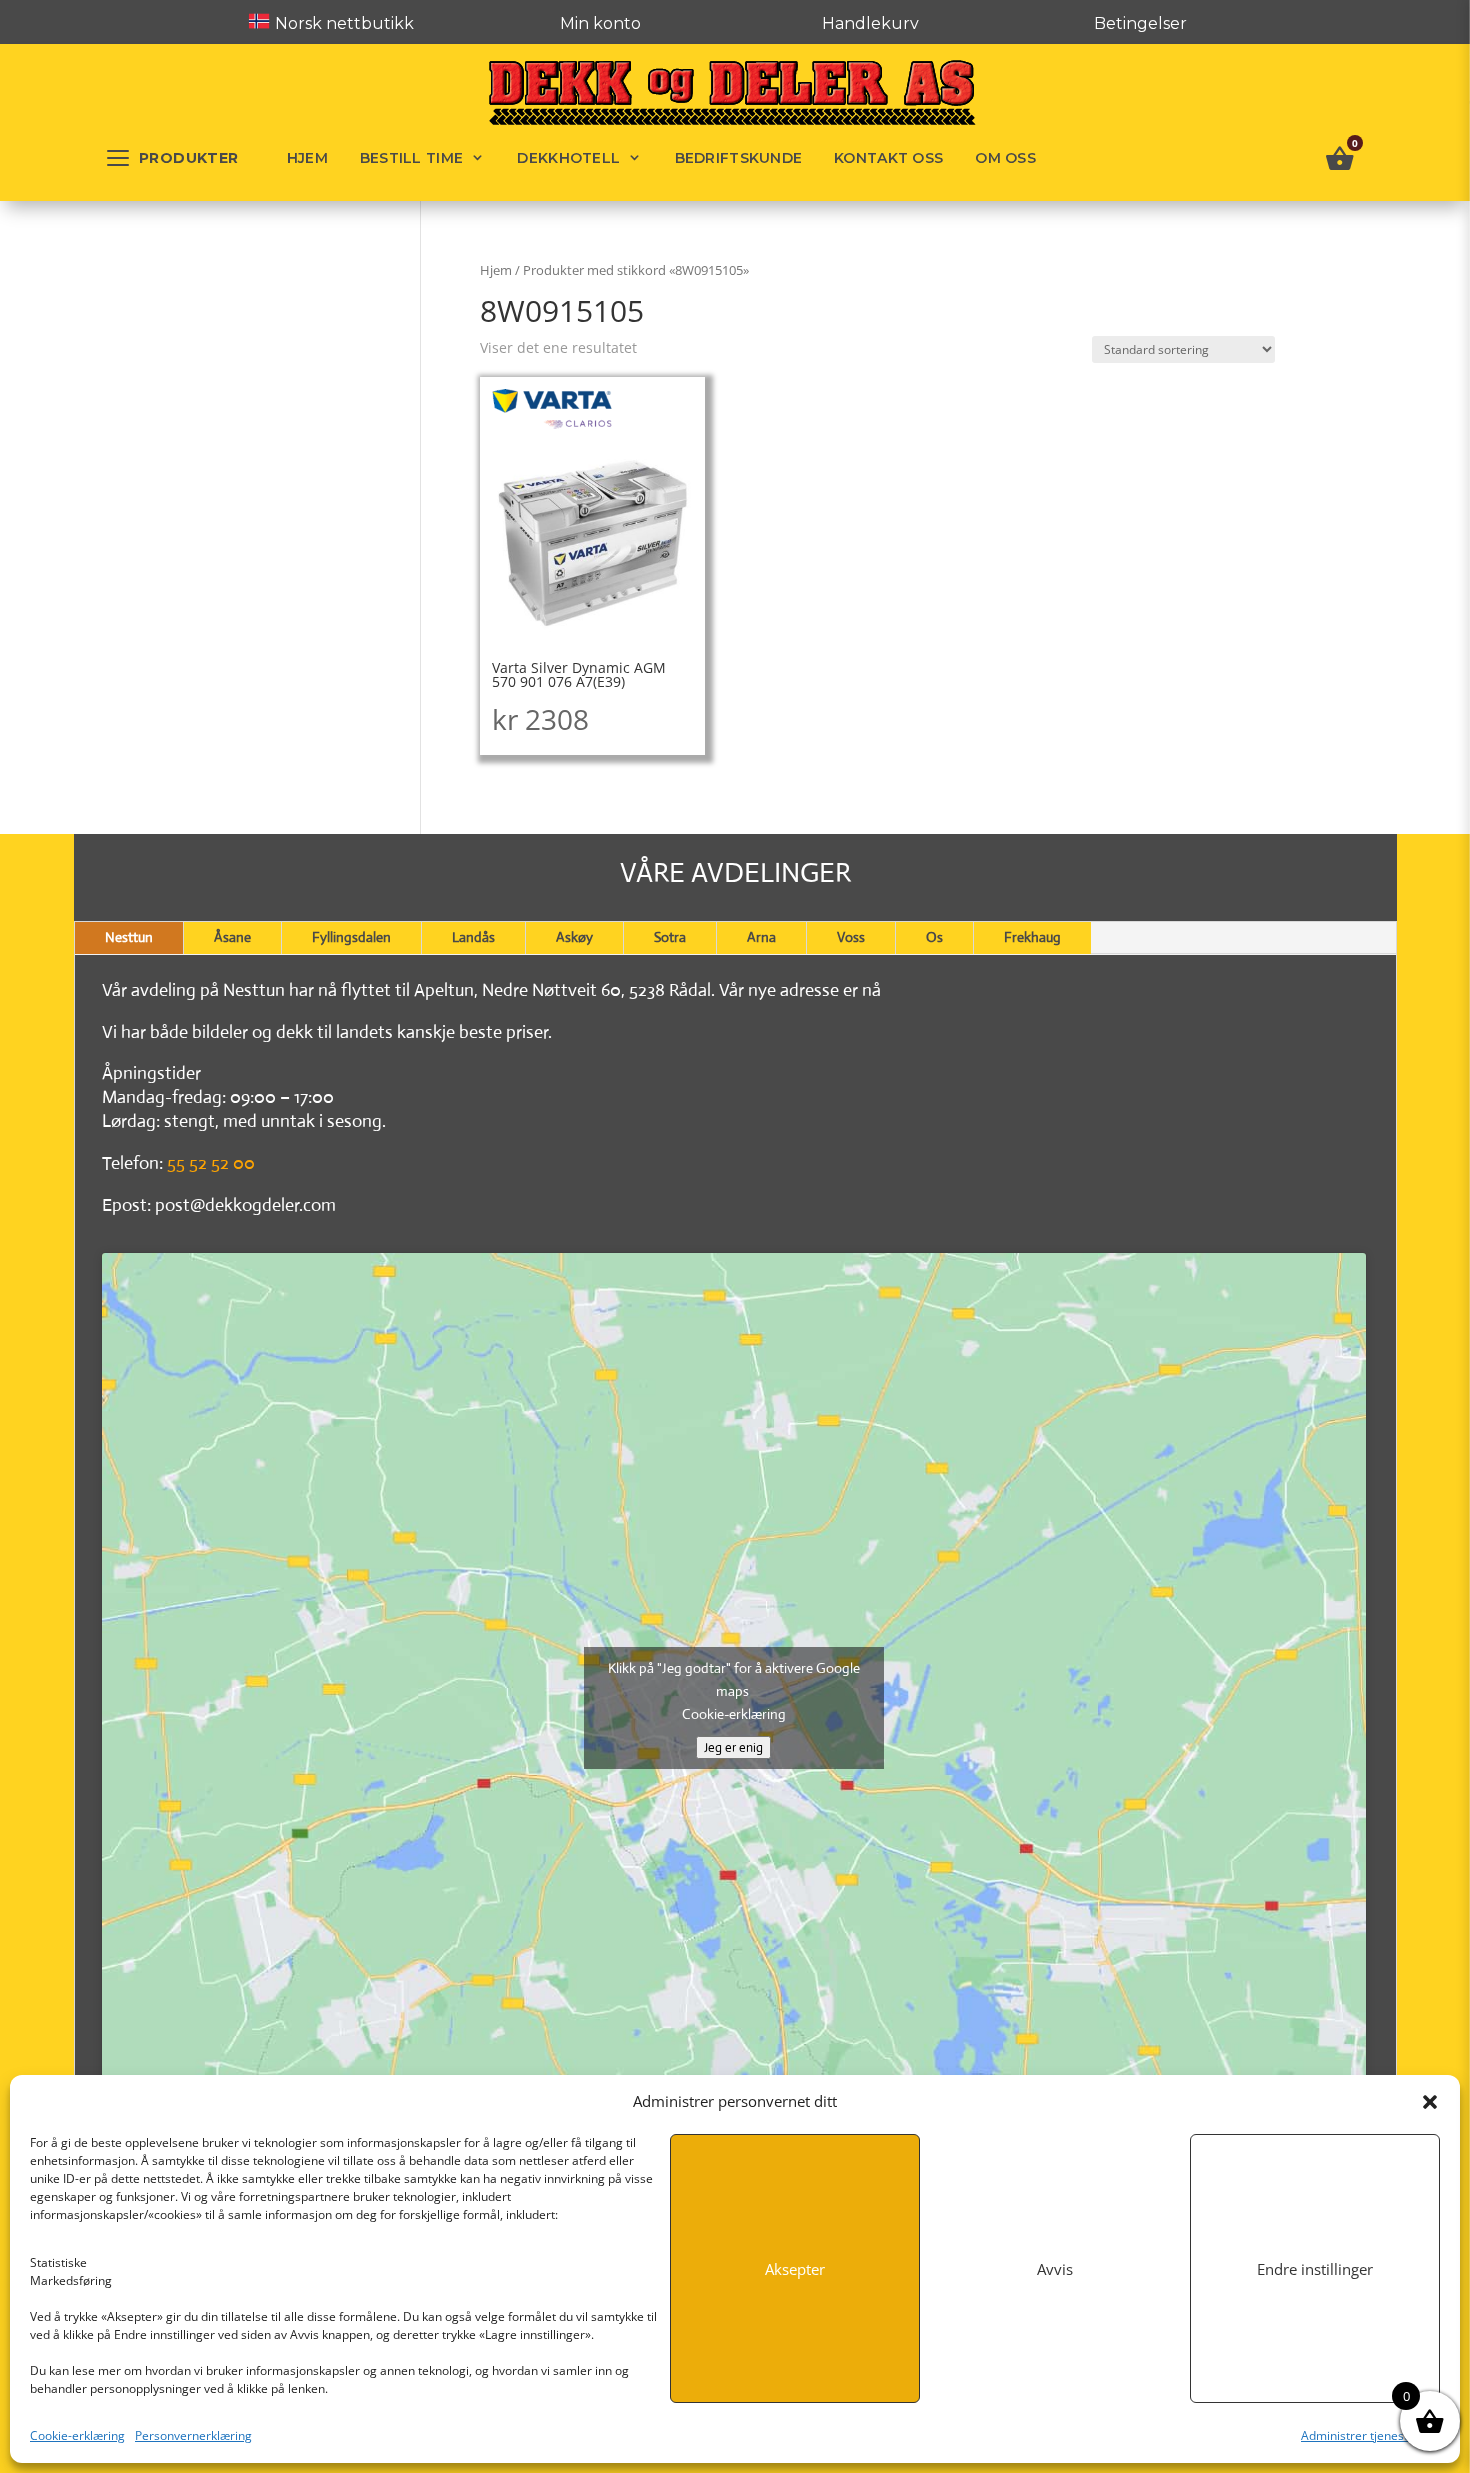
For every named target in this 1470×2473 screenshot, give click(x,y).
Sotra (670, 937)
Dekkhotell (568, 158)
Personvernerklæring (193, 2435)
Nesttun (129, 937)
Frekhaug (1032, 937)
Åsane (232, 937)
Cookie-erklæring (77, 2435)
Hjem (307, 158)
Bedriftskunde (739, 158)
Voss (851, 937)
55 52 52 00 (211, 1163)
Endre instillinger (1315, 2269)
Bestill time (411, 158)
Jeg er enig (733, 1747)
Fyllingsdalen (351, 937)
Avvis (1055, 2269)
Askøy (574, 937)
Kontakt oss (888, 158)
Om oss (1005, 158)
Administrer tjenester (1360, 2435)
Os (934, 937)
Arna (761, 937)
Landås (473, 937)
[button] (1430, 2102)
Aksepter (795, 2269)
